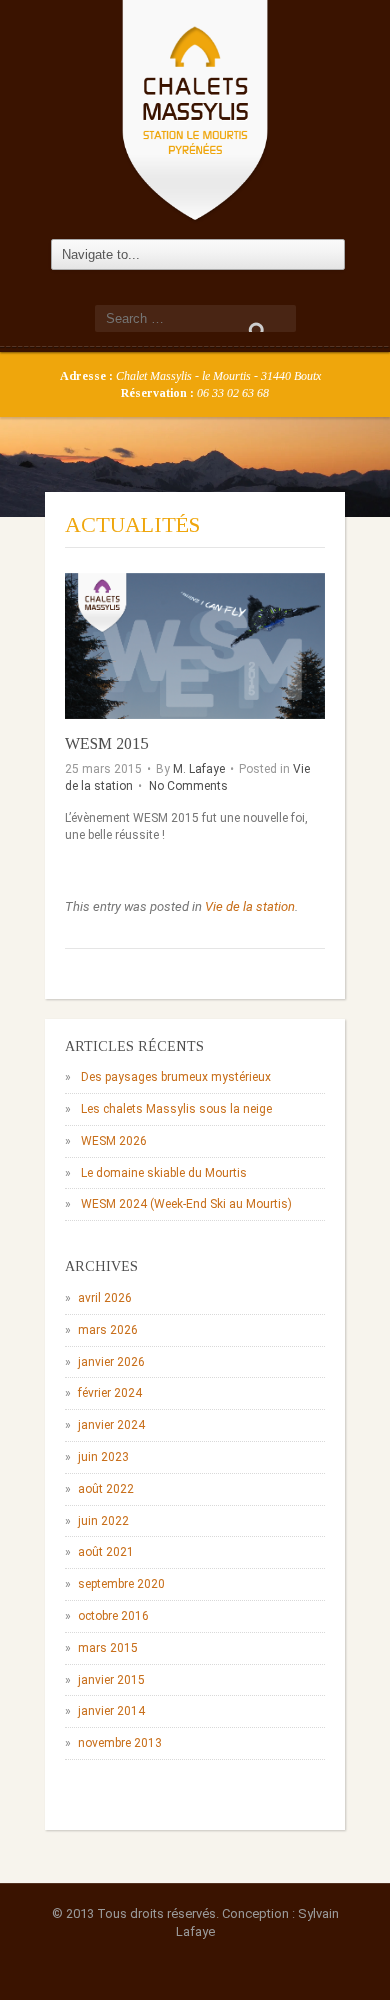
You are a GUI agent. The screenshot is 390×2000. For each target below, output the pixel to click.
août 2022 (106, 1489)
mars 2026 (108, 1330)
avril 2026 (105, 1298)
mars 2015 (108, 1648)
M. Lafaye (199, 769)
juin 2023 (103, 1457)
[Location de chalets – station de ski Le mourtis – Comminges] (195, 108)
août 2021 (106, 1552)
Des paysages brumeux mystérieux (176, 1077)
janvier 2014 (111, 1711)
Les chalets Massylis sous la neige (176, 1109)
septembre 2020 (121, 1584)
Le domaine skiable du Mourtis (164, 1173)
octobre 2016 (113, 1616)
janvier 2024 (111, 1425)
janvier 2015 (111, 1680)
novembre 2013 (120, 1743)
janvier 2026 (111, 1362)
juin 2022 (103, 1521)
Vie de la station (250, 906)
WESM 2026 (114, 1141)
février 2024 (110, 1393)
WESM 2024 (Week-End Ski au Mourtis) (186, 1204)
